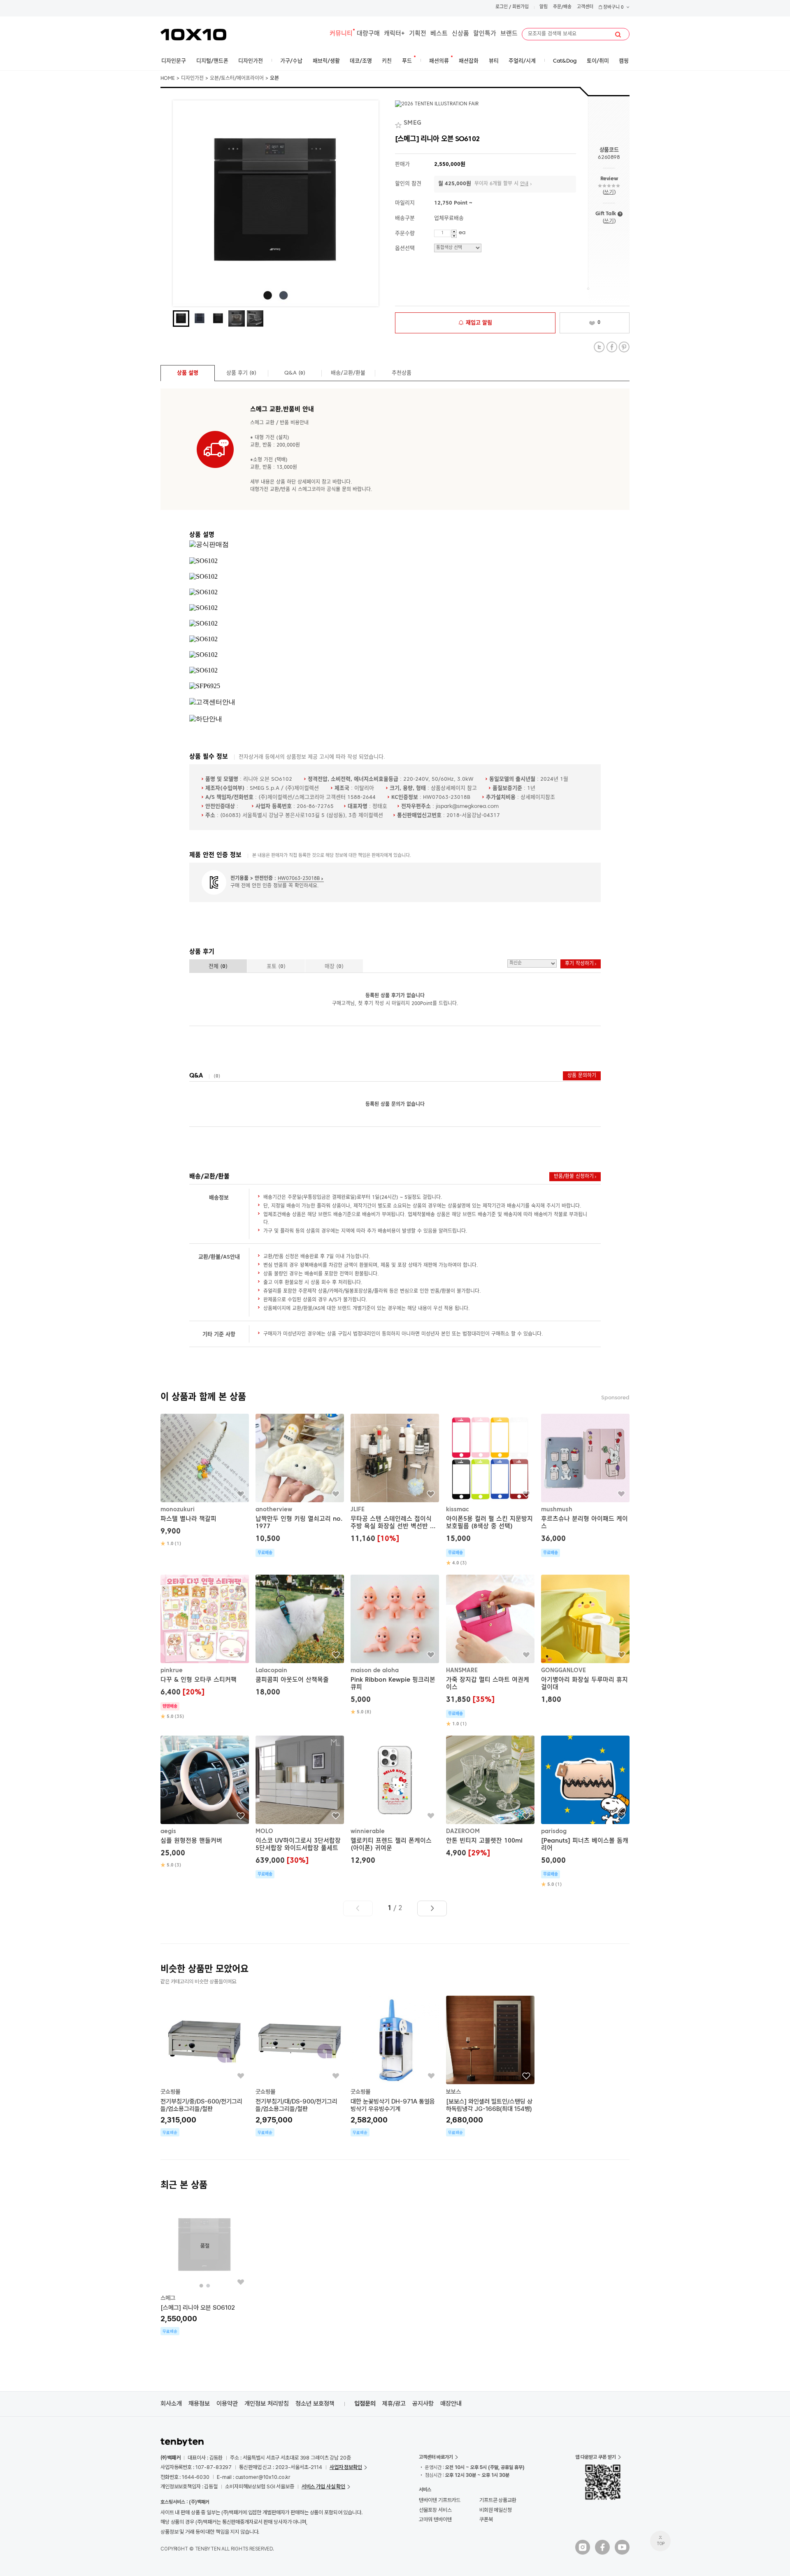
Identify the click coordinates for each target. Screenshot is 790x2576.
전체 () (218, 967)
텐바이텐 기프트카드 (440, 2500)
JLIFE (358, 1510)
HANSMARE (462, 1671)
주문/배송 (562, 7)
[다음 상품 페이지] (432, 1908)
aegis (168, 1831)
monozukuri (178, 1510)
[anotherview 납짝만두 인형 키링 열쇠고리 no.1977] (300, 1485)
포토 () (276, 967)
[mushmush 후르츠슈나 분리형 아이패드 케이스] (585, 1485)
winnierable (368, 1831)
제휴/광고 (394, 2404)
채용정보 (199, 2404)
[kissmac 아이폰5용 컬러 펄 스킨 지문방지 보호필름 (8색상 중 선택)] (490, 1490)
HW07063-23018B (299, 879)
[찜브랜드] (399, 123)
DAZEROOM (463, 1831)
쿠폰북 (486, 2519)
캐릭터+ (394, 34)
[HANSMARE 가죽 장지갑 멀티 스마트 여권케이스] (490, 1651)
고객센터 (585, 7)
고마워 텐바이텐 (435, 2519)
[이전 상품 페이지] (358, 1908)
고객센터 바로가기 (436, 2457)
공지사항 (423, 2404)
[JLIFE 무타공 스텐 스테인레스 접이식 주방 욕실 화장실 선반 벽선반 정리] (395, 1479)
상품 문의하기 (582, 1076)
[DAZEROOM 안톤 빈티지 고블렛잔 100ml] (490, 1798)
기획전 (418, 34)
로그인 (502, 7)
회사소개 (171, 2404)
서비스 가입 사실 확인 (323, 2486)
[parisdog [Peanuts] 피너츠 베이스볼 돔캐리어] (585, 1812)
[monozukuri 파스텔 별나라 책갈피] (205, 1480)
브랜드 (509, 34)
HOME (168, 79)
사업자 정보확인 (346, 2467)
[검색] (618, 35)
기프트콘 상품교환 (498, 2500)
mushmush (557, 1510)
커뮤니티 (341, 34)
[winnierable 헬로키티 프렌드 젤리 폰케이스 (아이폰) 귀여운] (395, 1801)
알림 (544, 7)
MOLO (264, 1831)
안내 (524, 184)
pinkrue (172, 1671)
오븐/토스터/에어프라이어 (237, 79)
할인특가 (485, 34)
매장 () (334, 967)
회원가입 (520, 7)
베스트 (439, 34)
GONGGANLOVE (563, 1671)
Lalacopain (271, 1671)
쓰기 (609, 192)
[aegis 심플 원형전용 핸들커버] (205, 1802)
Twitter (599, 347)
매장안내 (451, 2404)
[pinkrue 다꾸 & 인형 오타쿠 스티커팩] (205, 1647)
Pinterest (624, 347)
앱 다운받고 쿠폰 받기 (596, 2457)
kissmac (458, 1510)
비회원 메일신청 (496, 2510)
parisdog (554, 1831)
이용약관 (227, 2404)
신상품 (460, 34)
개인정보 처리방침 (267, 2404)
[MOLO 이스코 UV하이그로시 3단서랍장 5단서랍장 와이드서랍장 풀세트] (300, 1807)
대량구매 (368, 34)
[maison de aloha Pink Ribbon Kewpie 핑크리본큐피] (395, 1645)
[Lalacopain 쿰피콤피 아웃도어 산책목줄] (300, 1637)
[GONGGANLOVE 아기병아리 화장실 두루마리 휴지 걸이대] (585, 1640)
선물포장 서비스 (435, 2510)
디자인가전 (192, 79)
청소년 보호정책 (315, 2404)
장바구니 (613, 8)
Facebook (612, 347)
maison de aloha (375, 1671)
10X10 (193, 35)
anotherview (274, 1510)
